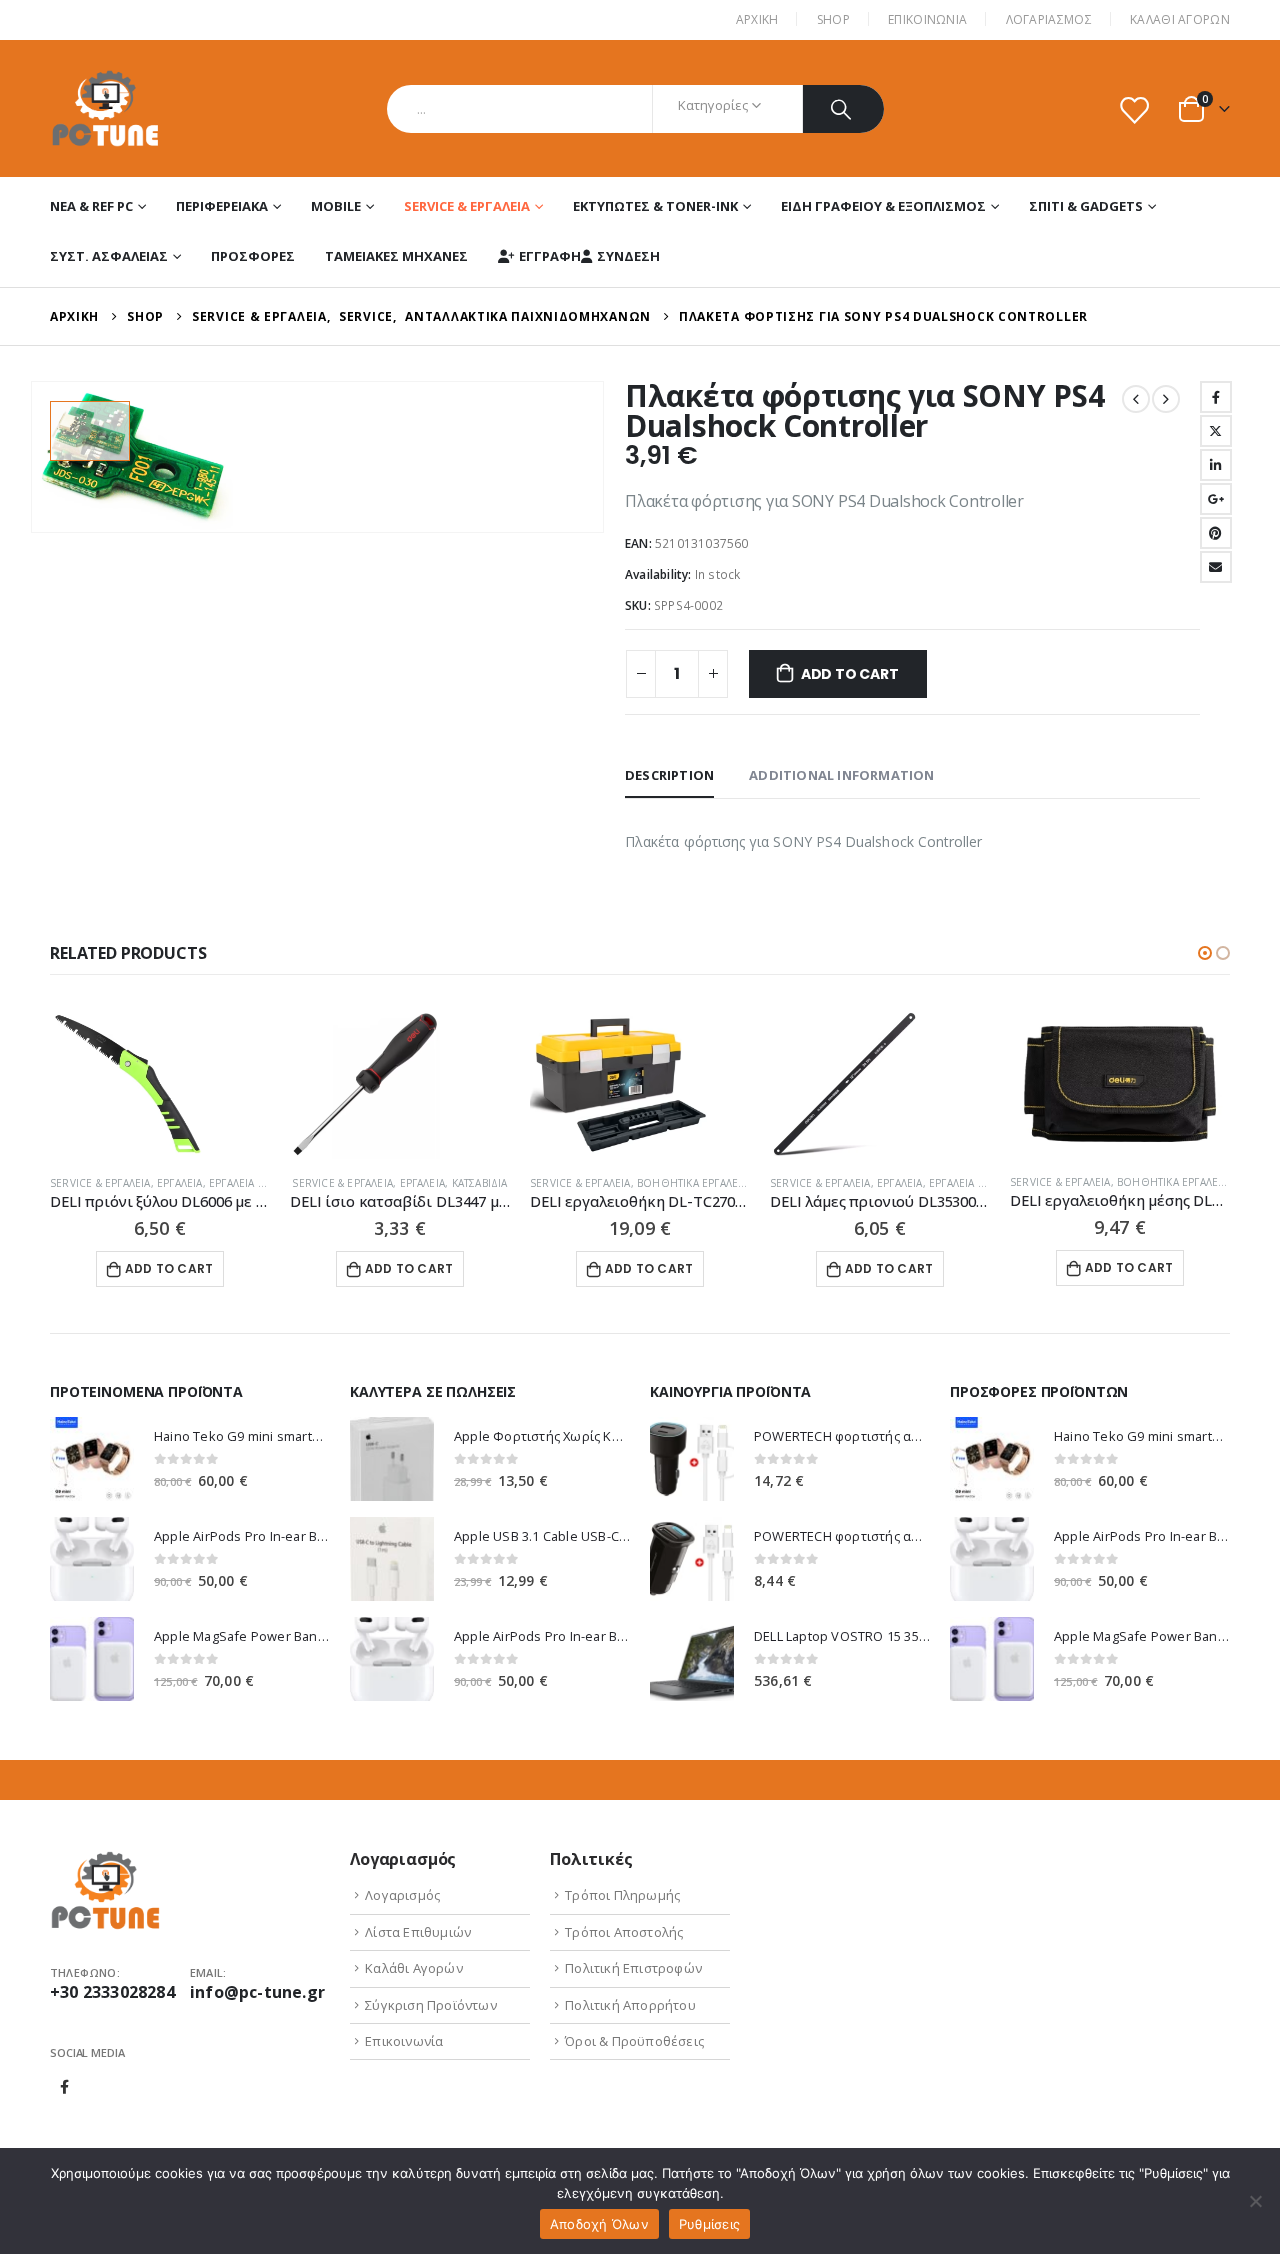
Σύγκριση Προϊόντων (431, 2005)
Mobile (336, 206)
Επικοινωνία (404, 2041)
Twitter (1216, 431)
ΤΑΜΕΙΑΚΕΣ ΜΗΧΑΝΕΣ (396, 256)
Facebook (1216, 397)
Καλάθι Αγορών (1180, 19)
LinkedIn (1216, 465)
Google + (1216, 499)
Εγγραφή (550, 256)
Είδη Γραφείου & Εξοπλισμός (883, 206)
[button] (1205, 953)
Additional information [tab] (841, 775)
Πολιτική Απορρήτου (630, 2005)
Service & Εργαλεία (467, 206)
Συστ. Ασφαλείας (109, 256)
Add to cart (850, 674)
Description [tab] (669, 775)
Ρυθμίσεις (709, 2224)
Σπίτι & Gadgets (1086, 206)
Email (1216, 567)
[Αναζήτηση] (843, 109)
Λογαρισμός (402, 1895)
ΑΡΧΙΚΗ (757, 19)
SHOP (833, 19)
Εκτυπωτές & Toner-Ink (655, 206)
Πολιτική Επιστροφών (633, 1968)
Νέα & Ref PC (91, 206)
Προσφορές (253, 256)
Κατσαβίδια (480, 1183)
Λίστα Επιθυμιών (418, 1932)
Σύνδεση (628, 256)
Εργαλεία (180, 1183)
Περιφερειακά (222, 206)
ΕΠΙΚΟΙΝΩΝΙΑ (927, 19)
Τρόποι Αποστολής (624, 1932)
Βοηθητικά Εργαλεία (692, 1183)
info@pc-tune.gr (257, 1992)
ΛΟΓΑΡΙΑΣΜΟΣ (1049, 19)
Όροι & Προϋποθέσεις (634, 2041)
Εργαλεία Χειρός (252, 1183)
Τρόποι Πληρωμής (622, 1895)
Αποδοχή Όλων (599, 2224)
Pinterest (1216, 533)
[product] (160, 1084)
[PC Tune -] (105, 108)
